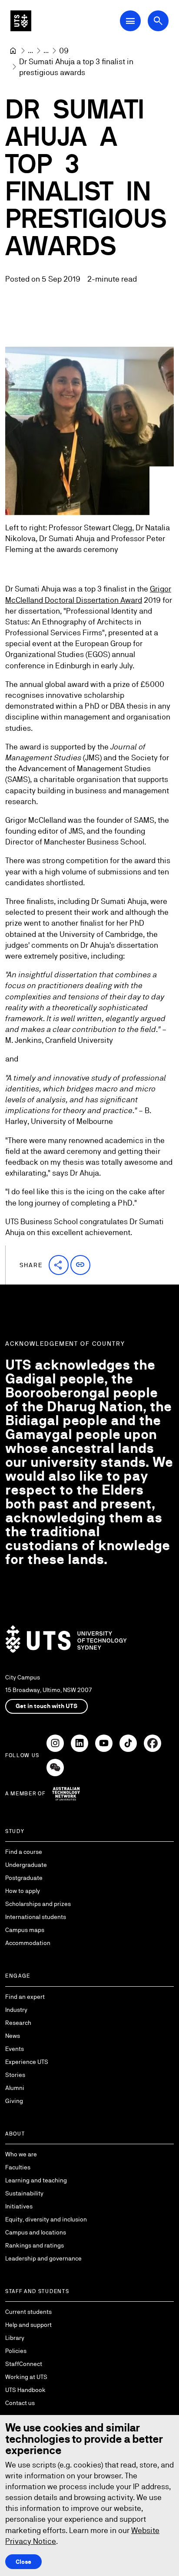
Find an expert (25, 1997)
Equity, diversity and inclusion (46, 2219)
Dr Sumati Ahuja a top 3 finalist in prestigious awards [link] (77, 67)
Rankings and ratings (35, 2245)
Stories (15, 2075)
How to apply (23, 1891)
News (13, 2036)
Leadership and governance (43, 2258)
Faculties (18, 2167)
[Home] (13, 51)
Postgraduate (24, 1878)
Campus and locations (36, 2232)
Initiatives (19, 2206)
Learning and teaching (36, 2180)
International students (36, 1917)
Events (15, 2049)
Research (18, 2023)
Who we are (21, 2154)
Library (15, 2338)
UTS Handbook (25, 2390)
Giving (14, 2101)
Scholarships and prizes (38, 1904)
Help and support (28, 2325)
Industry (16, 2010)
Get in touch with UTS (46, 1706)
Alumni (15, 2088)
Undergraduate (26, 1865)
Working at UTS (26, 2377)
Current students (28, 2312)
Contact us (20, 2403)
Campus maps (25, 1930)
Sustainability (24, 2193)
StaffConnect (24, 2364)
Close (23, 2562)
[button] (59, 1265)
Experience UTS (27, 2062)
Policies (16, 2351)
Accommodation (28, 1943)
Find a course (24, 1852)
